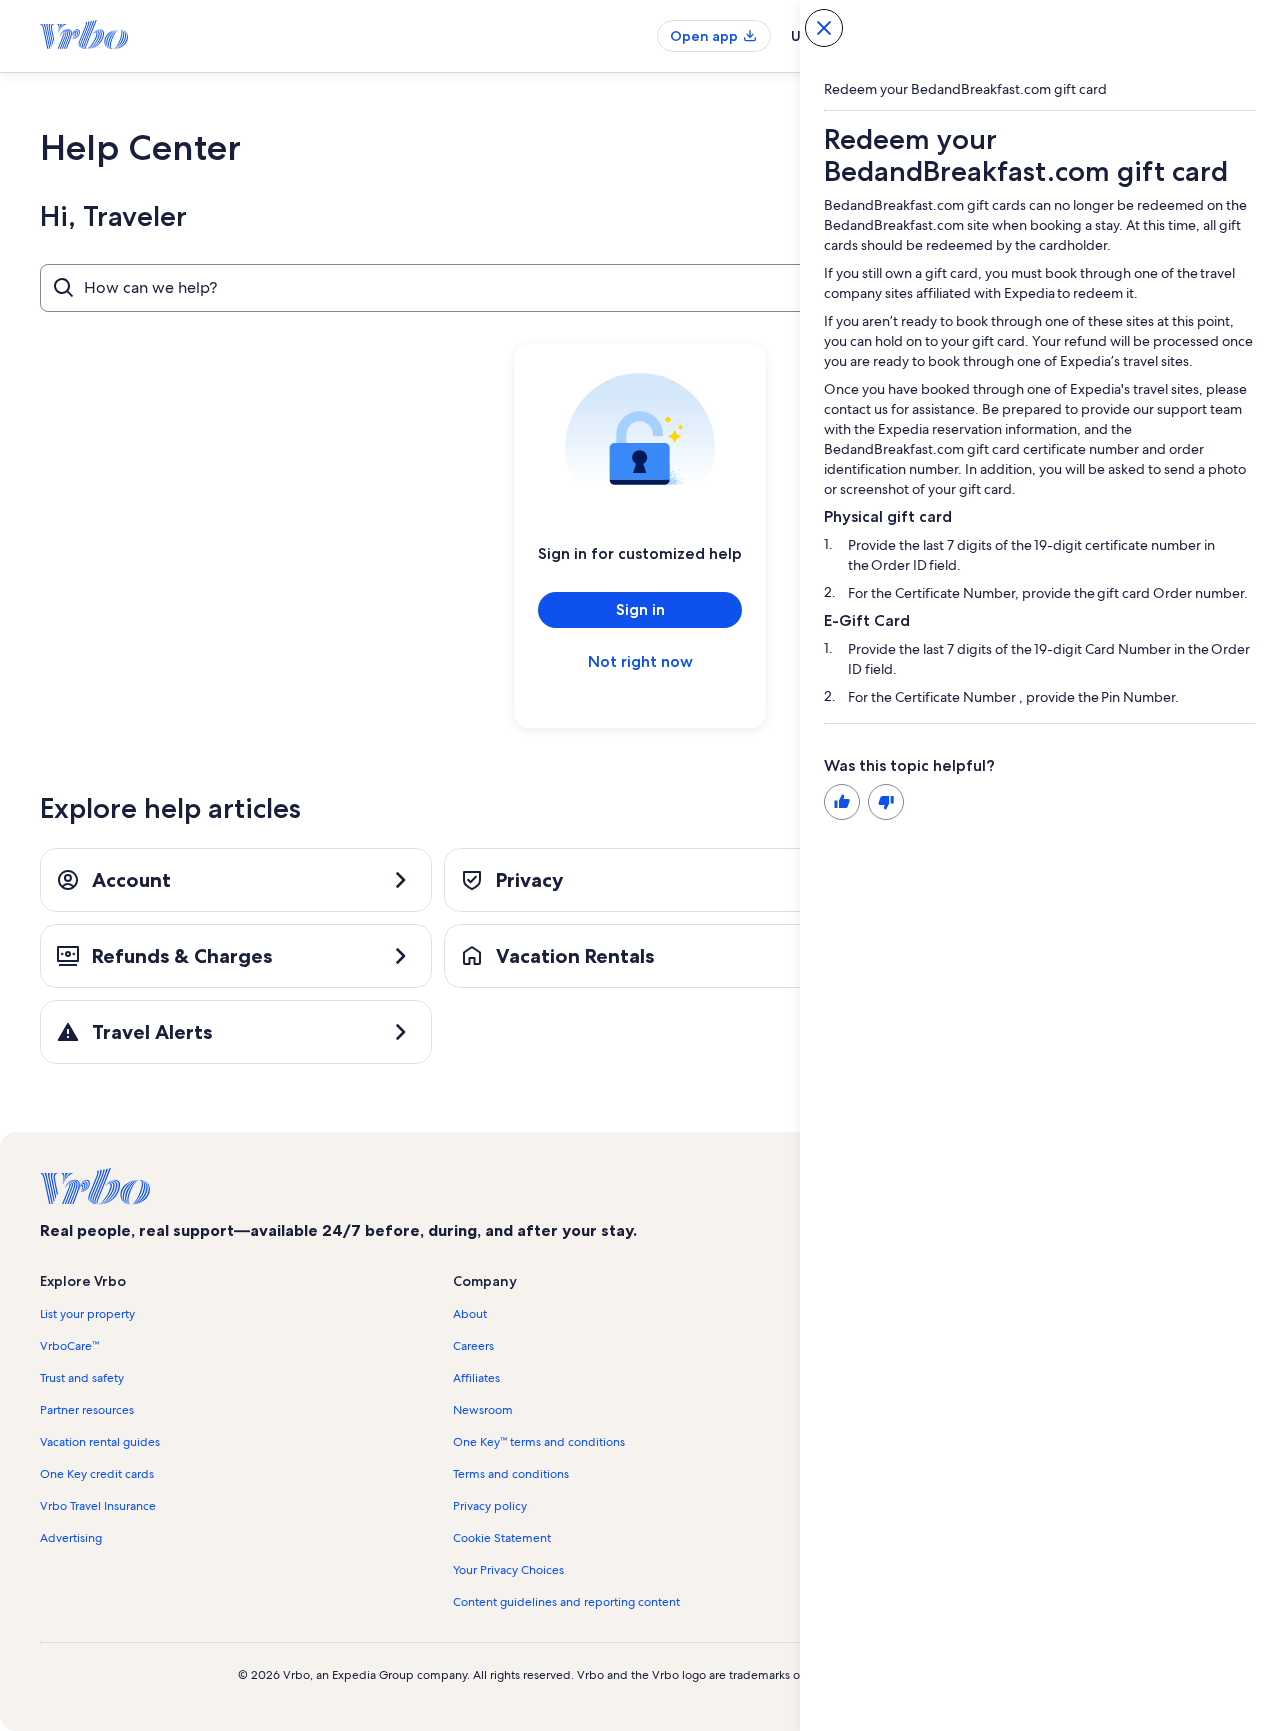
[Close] (824, 28)
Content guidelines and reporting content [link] (566, 1602)
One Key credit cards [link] (97, 1474)
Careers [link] (473, 1346)
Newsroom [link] (483, 1410)
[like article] (842, 802)
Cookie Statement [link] (502, 1538)
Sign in (640, 609)
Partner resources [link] (87, 1410)
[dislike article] (886, 802)
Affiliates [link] (476, 1378)
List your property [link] (87, 1314)
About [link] (470, 1314)
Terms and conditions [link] (511, 1474)
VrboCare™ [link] (69, 1346)
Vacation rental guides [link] (100, 1442)
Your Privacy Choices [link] (508, 1570)
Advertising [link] (71, 1538)
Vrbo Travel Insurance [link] (98, 1506)
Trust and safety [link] (82, 1378)
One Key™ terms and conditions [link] (539, 1442)
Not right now (640, 661)
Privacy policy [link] (490, 1506)
